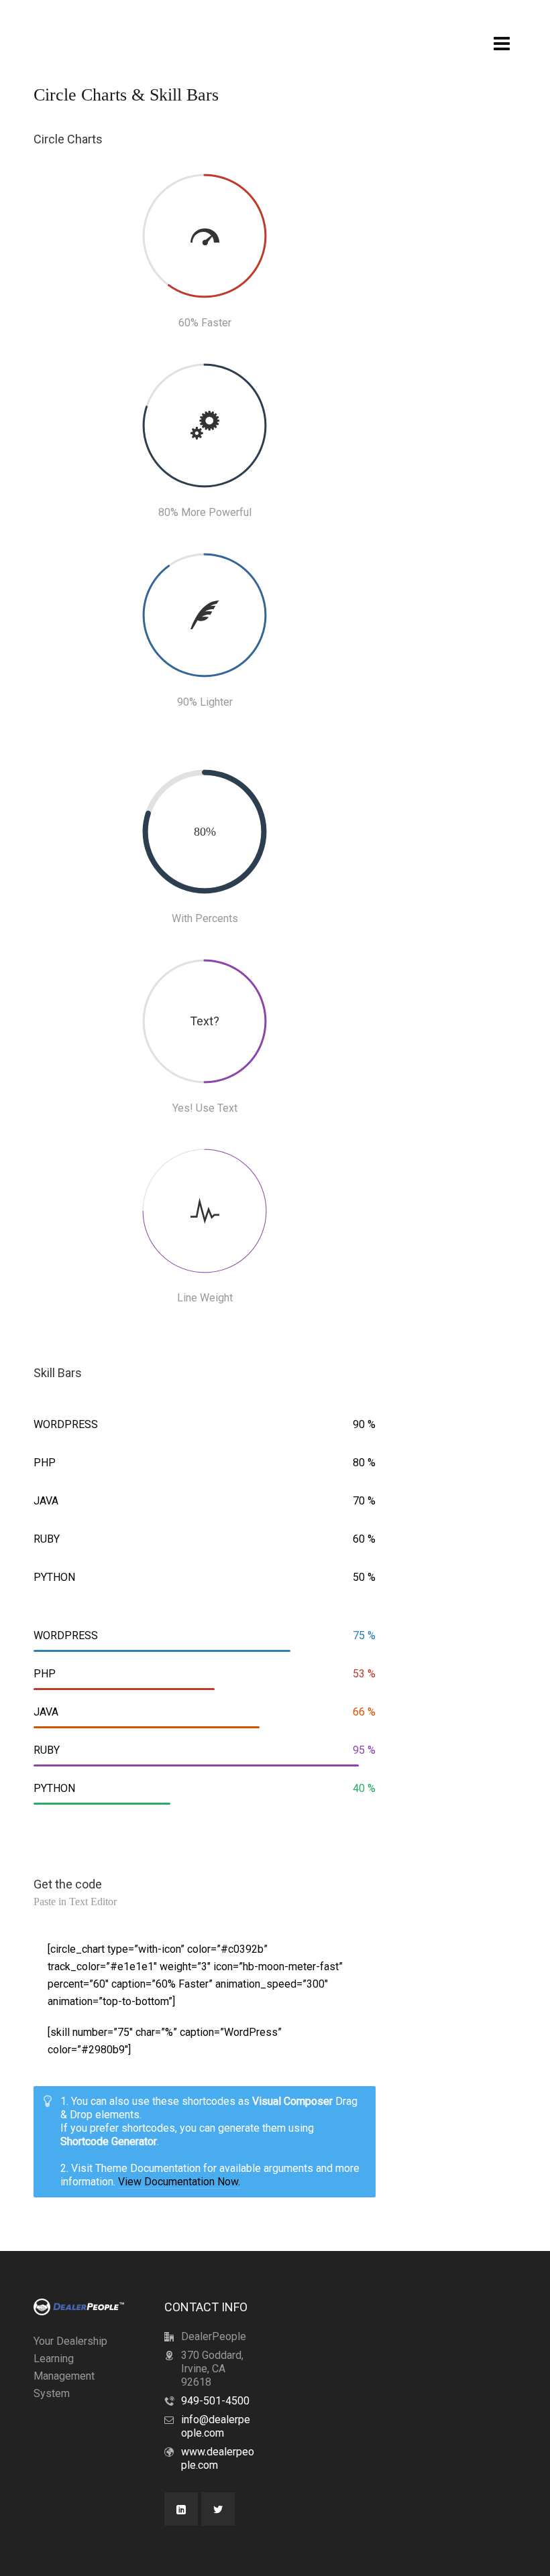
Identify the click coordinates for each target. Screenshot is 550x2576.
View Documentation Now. (179, 2182)
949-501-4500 (215, 2401)
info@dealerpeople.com (216, 2426)
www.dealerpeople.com (218, 2458)
